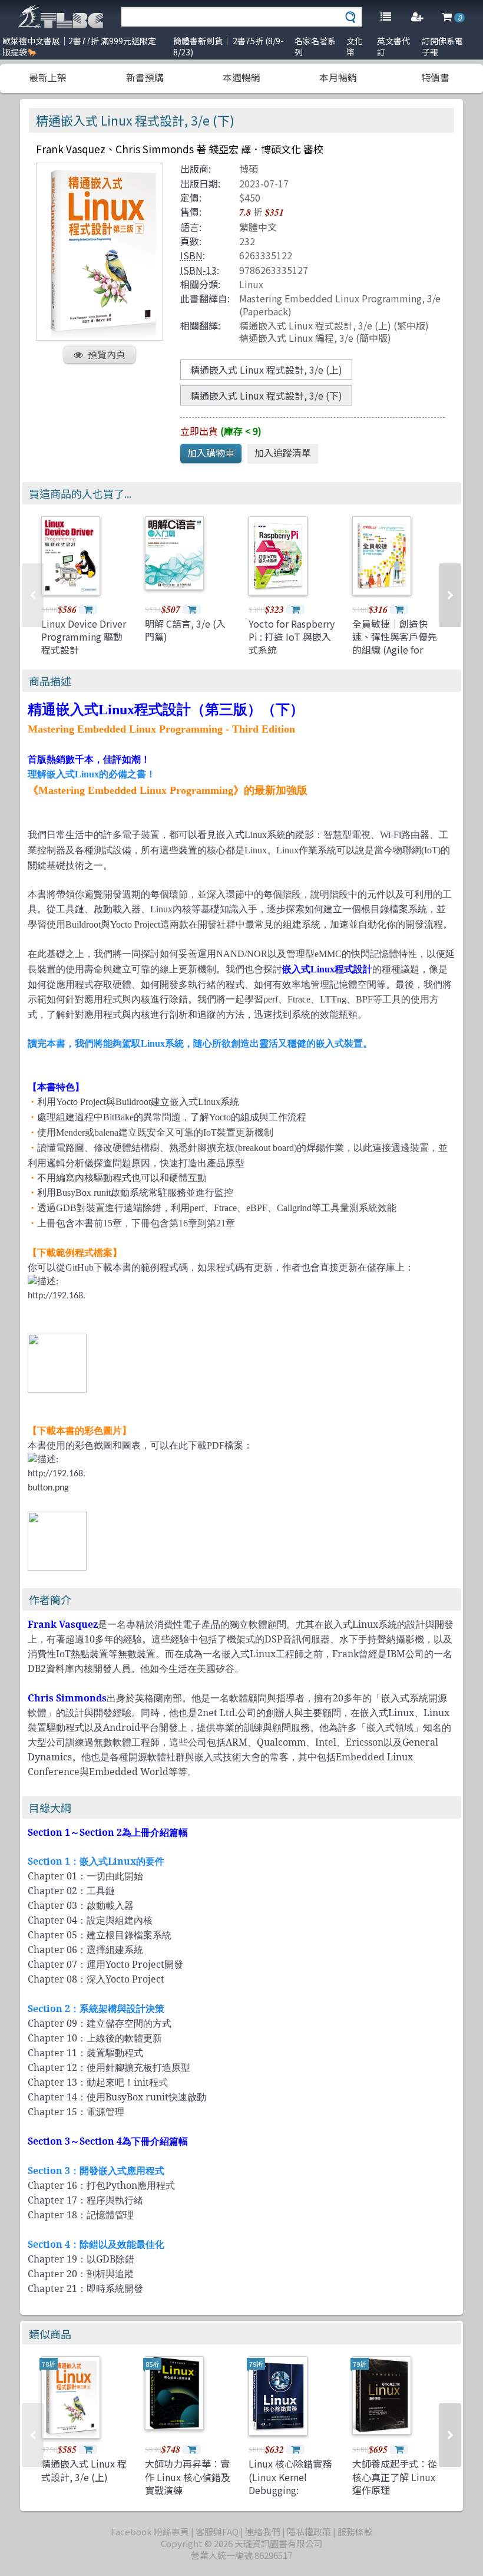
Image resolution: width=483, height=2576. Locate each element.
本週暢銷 (241, 77)
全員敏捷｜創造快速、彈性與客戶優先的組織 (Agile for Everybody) (395, 643)
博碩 (249, 169)
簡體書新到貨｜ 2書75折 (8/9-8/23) (229, 46)
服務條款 (355, 2532)
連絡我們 (263, 2532)
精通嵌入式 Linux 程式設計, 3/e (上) (315, 325)
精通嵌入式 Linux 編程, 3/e (296, 338)
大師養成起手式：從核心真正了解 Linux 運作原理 (395, 2477)
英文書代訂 (393, 46)
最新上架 (48, 77)
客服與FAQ (217, 2532)
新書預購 (145, 77)
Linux (251, 284)
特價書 (435, 77)
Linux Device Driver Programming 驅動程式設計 (84, 637)
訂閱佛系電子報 (442, 46)
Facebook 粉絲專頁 (150, 2532)
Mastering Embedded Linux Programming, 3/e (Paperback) (340, 304)
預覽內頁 (107, 354)
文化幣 (355, 46)
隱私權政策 (309, 2532)
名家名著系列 (315, 46)
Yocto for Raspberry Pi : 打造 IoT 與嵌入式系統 (292, 637)
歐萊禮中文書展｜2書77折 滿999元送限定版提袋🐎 (79, 46)
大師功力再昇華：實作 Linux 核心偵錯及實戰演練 (188, 2477)
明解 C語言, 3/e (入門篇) (185, 630)
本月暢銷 (338, 77)
